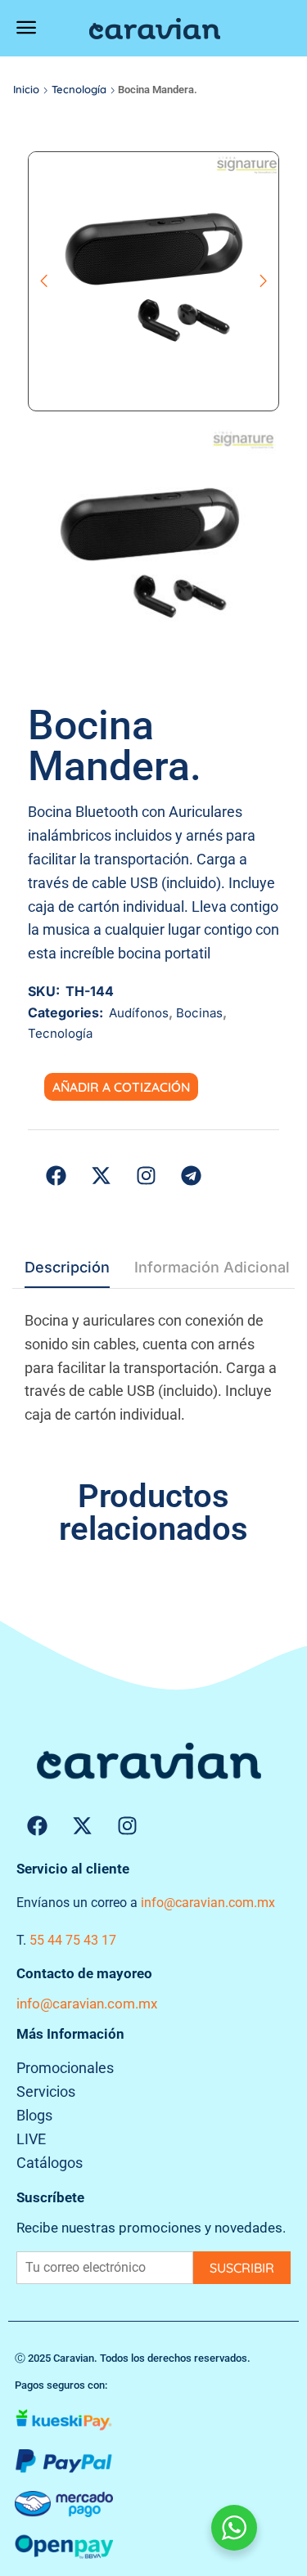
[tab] (67, 1272)
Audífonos (139, 1013)
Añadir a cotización (121, 1087)
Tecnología (79, 89)
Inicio (26, 89)
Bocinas (199, 1013)
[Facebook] (37, 1825)
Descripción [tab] (67, 1267)
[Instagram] (127, 1825)
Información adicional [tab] (212, 1267)
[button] (26, 28)
